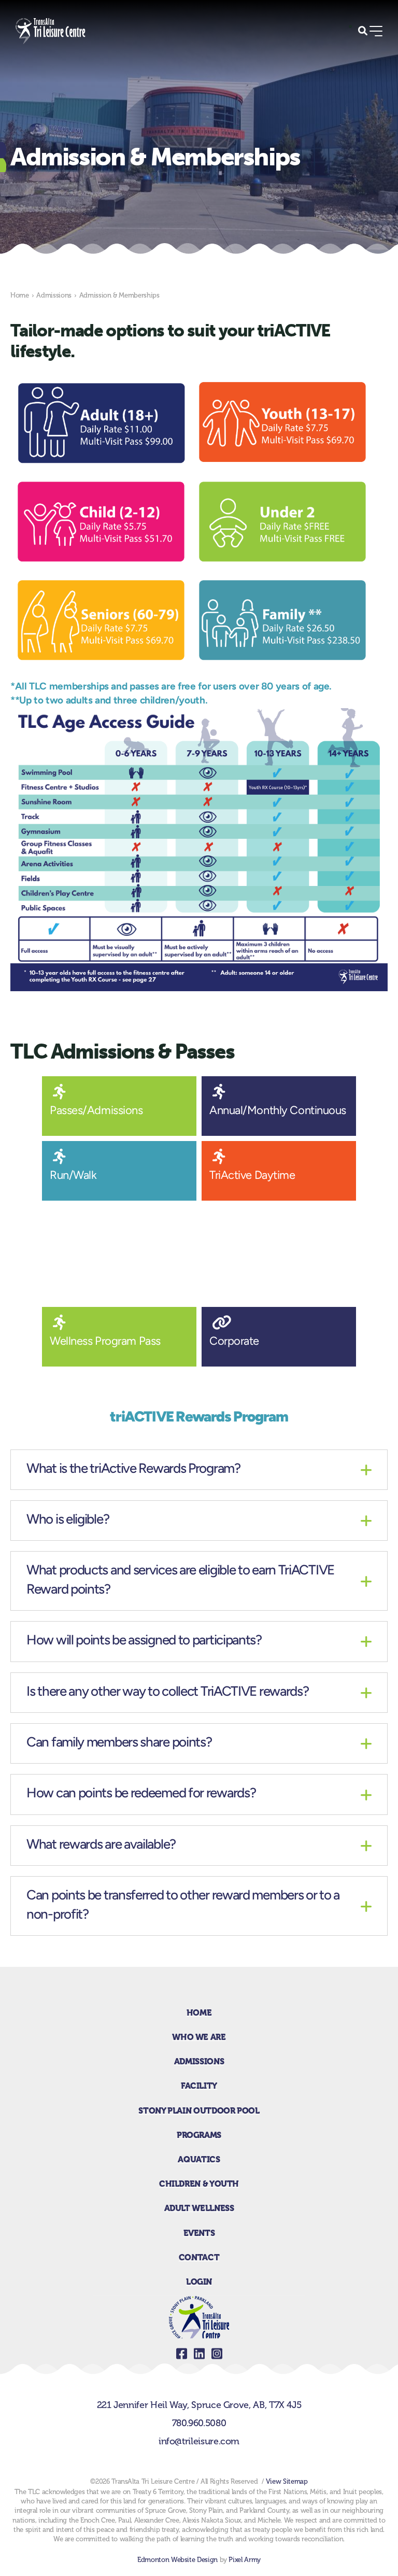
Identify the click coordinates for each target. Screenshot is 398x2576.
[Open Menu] (376, 31)
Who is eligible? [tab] (68, 1520)
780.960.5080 (199, 2423)
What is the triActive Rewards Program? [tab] (133, 1469)
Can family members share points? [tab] (119, 1743)
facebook (181, 2354)
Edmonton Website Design (177, 2560)
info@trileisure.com (199, 2441)
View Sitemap (287, 2481)
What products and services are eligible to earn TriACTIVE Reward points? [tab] (180, 1580)
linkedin (199, 2354)
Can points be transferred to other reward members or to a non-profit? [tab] (183, 1905)
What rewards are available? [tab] (101, 1845)
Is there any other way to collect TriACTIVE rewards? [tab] (167, 1692)
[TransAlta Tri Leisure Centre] (51, 31)
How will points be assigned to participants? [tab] (144, 1641)
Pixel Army (244, 2560)
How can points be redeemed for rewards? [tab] (141, 1794)
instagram (217, 2354)
